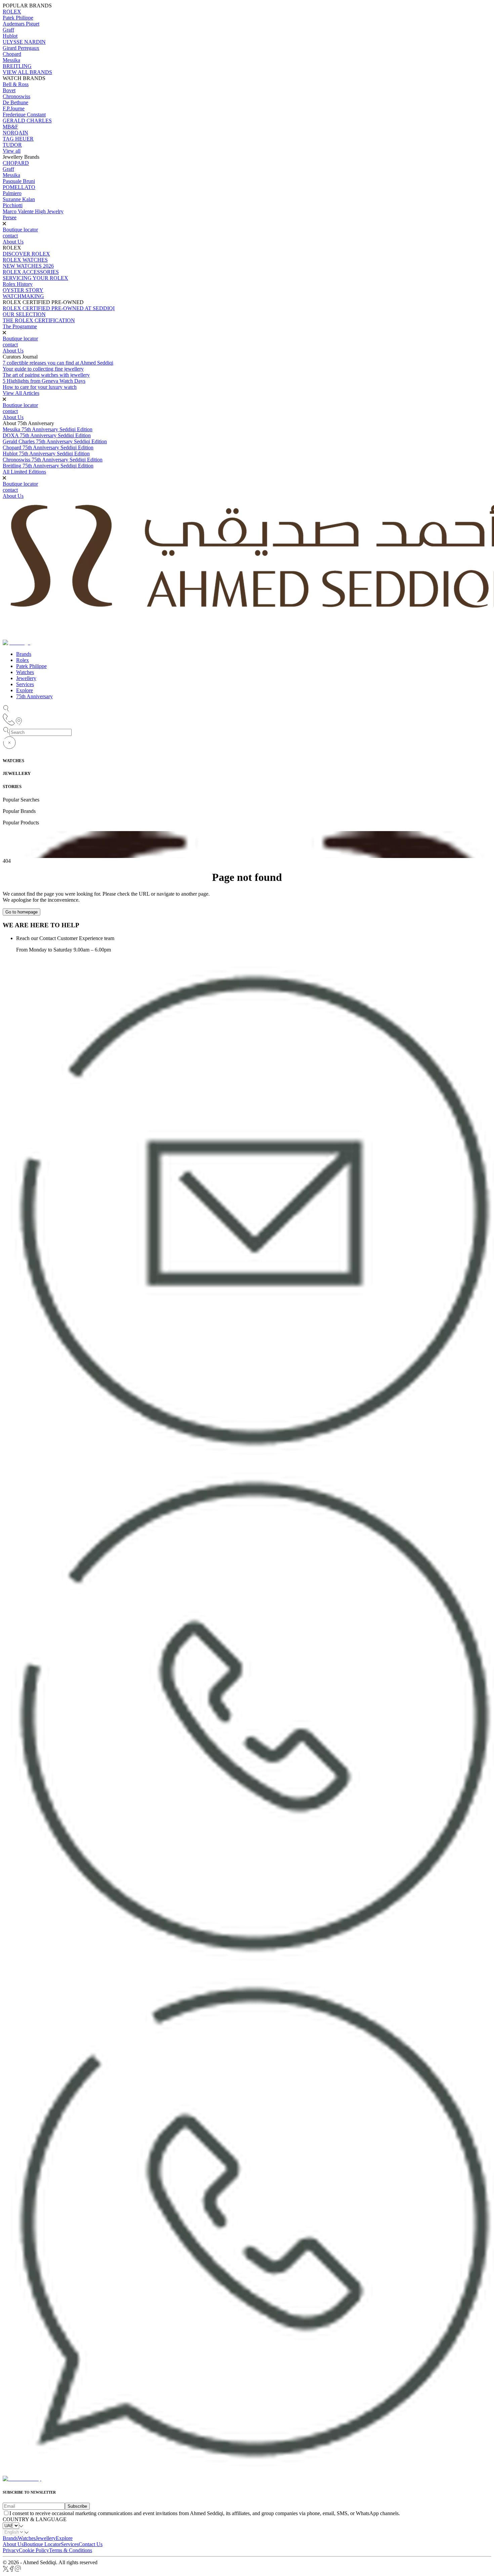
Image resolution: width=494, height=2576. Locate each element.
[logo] (22, 2479)
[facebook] (12, 2570)
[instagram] (18, 2570)
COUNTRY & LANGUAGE (35, 2519)
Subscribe (77, 2506)
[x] (6, 2570)
